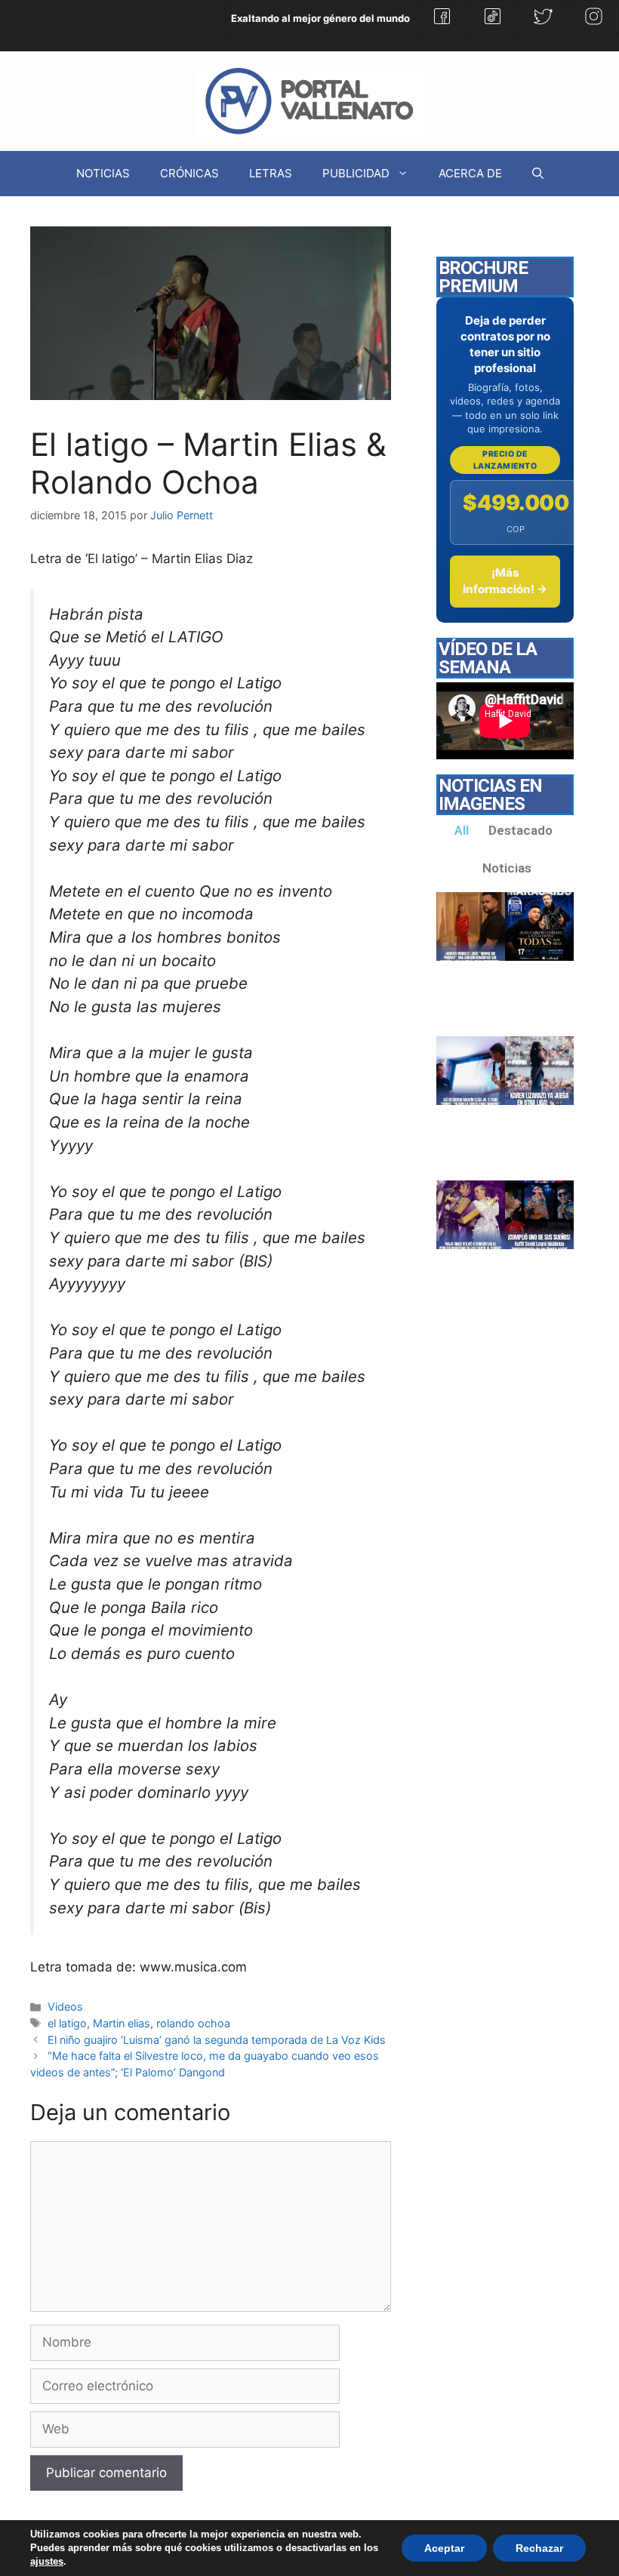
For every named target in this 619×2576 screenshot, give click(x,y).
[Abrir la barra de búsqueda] (538, 174)
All (462, 830)
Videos (65, 2007)
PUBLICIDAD (356, 173)
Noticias (507, 868)
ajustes (47, 2561)
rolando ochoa (193, 2023)
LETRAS (271, 173)
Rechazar (539, 2548)
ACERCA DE (470, 173)
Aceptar (444, 2548)
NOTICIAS (103, 173)
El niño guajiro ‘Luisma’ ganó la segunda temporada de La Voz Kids (217, 2040)
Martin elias (122, 2023)
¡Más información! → (505, 581)
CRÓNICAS (189, 173)
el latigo (67, 2023)
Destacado (520, 830)
